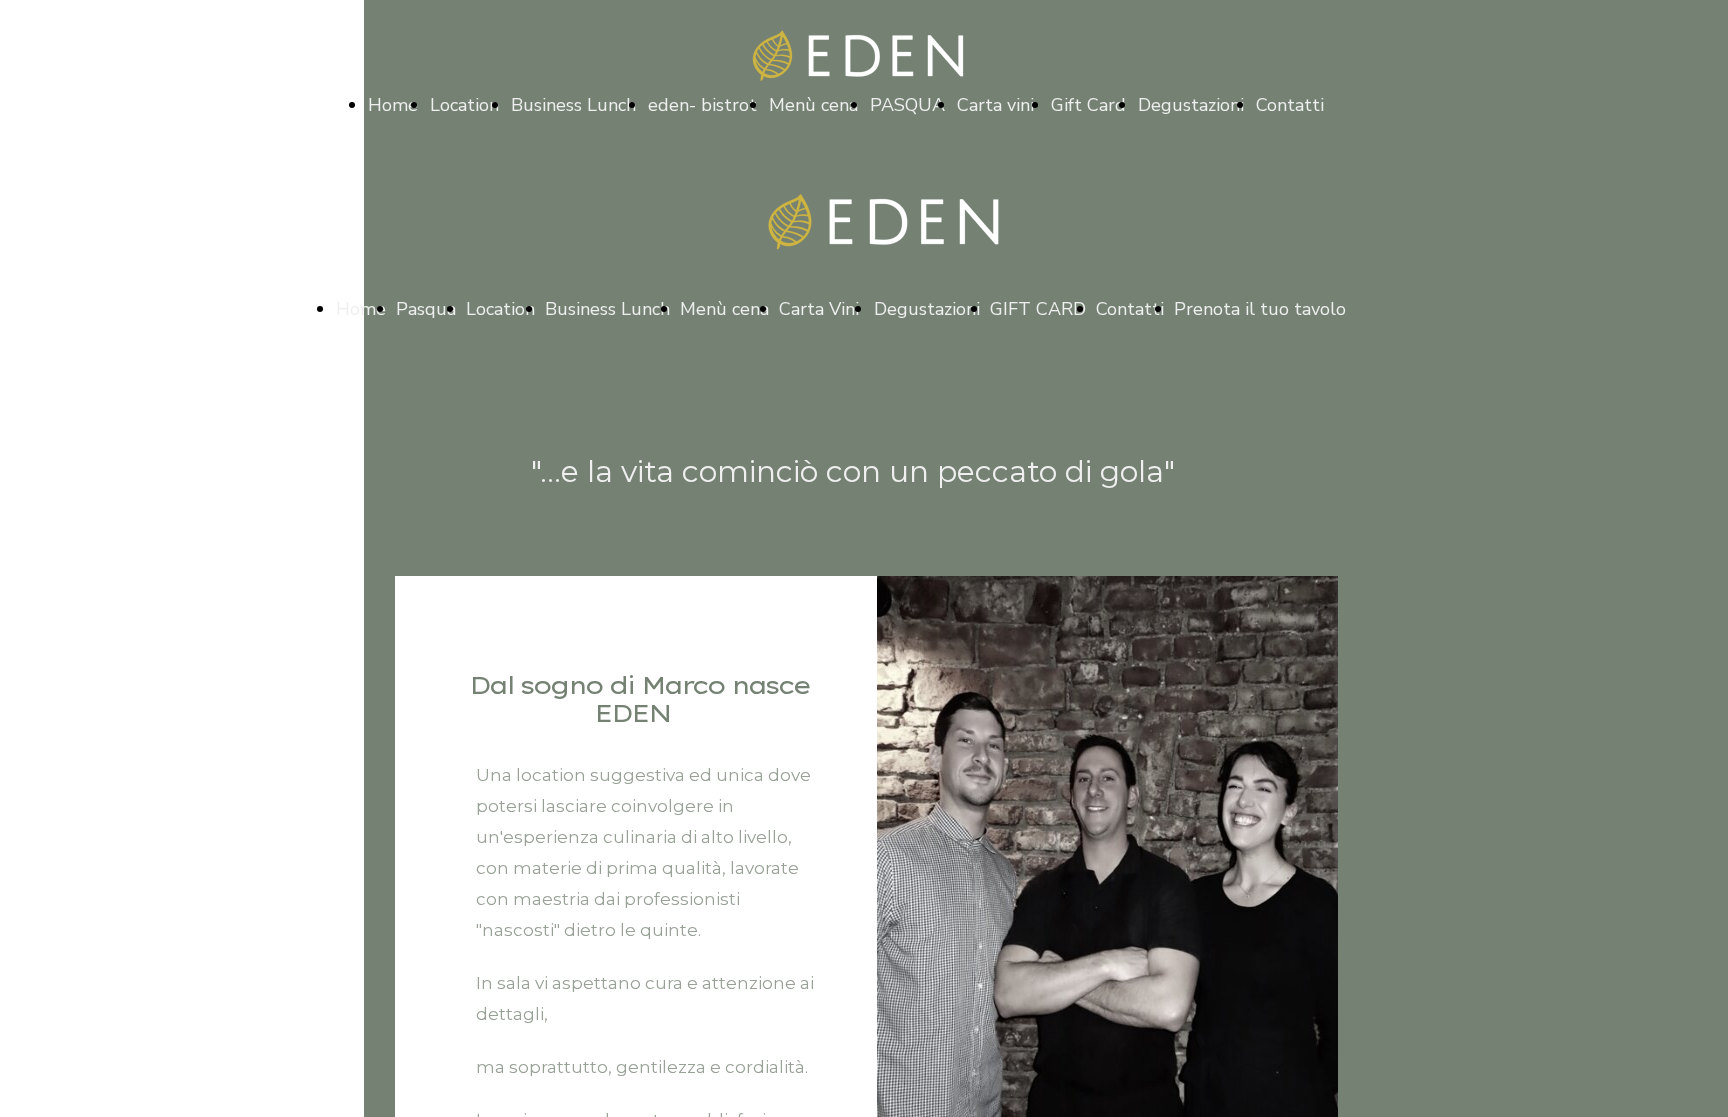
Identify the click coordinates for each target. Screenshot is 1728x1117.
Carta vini (998, 105)
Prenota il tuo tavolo (1262, 309)
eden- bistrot (702, 105)
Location (464, 105)
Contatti (1290, 105)
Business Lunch (573, 105)
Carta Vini (821, 309)
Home (393, 105)
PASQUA (907, 105)
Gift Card (1088, 105)
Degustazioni (1191, 105)
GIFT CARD (1038, 309)
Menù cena (813, 105)
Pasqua (426, 309)
